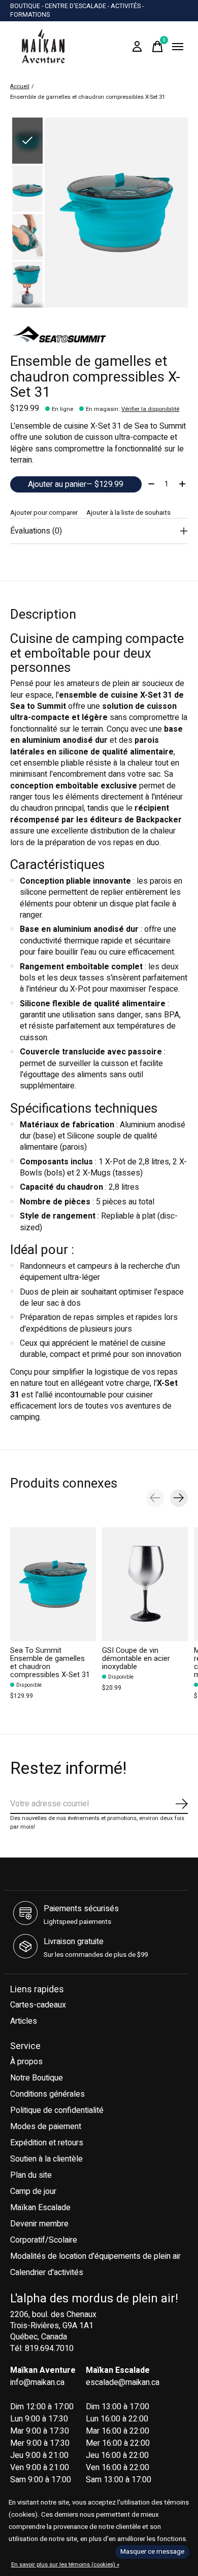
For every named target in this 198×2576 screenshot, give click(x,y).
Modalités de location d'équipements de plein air (95, 2256)
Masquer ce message (152, 2552)
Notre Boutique (37, 2078)
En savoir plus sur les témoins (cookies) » (65, 2565)
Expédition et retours (47, 2143)
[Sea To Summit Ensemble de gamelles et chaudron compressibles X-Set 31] (53, 1584)
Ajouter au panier (76, 484)
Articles (24, 2021)
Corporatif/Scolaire (44, 2240)
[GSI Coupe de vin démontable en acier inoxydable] (145, 1584)
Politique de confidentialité (57, 2110)
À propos (26, 2062)
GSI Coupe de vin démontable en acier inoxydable (136, 1659)
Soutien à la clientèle (46, 2159)
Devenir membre (39, 2224)
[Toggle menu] (178, 47)
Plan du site (31, 2175)
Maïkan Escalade (40, 2208)
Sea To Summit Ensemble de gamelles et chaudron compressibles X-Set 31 (50, 1663)
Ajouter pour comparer (44, 513)
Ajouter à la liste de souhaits (128, 513)
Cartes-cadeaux (38, 2005)
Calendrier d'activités (47, 2272)
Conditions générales (47, 2094)
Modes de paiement (46, 2127)
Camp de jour (33, 2191)
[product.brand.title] (99, 336)
